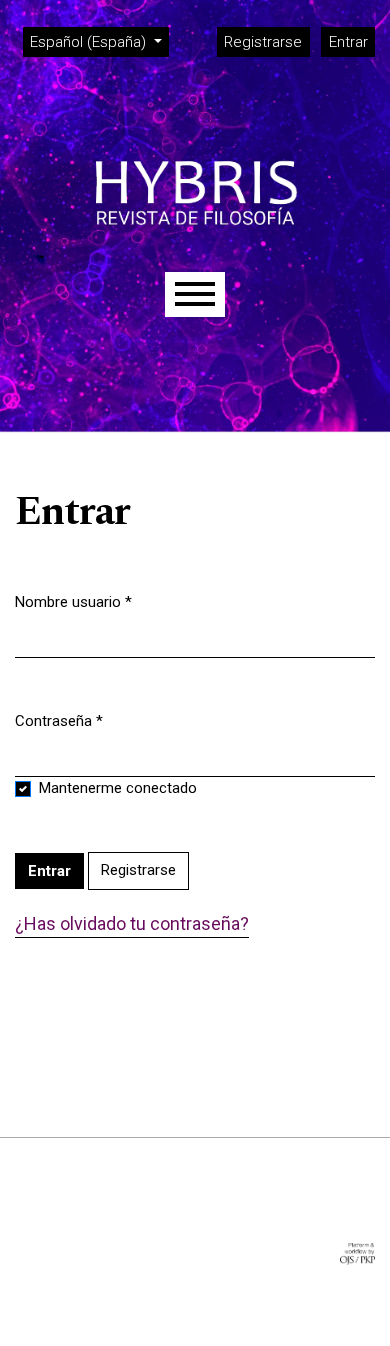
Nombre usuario (73, 601)
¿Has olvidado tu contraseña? (132, 923)
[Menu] (195, 294)
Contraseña (59, 720)
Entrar (348, 42)
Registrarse (263, 42)
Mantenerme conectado (118, 788)
